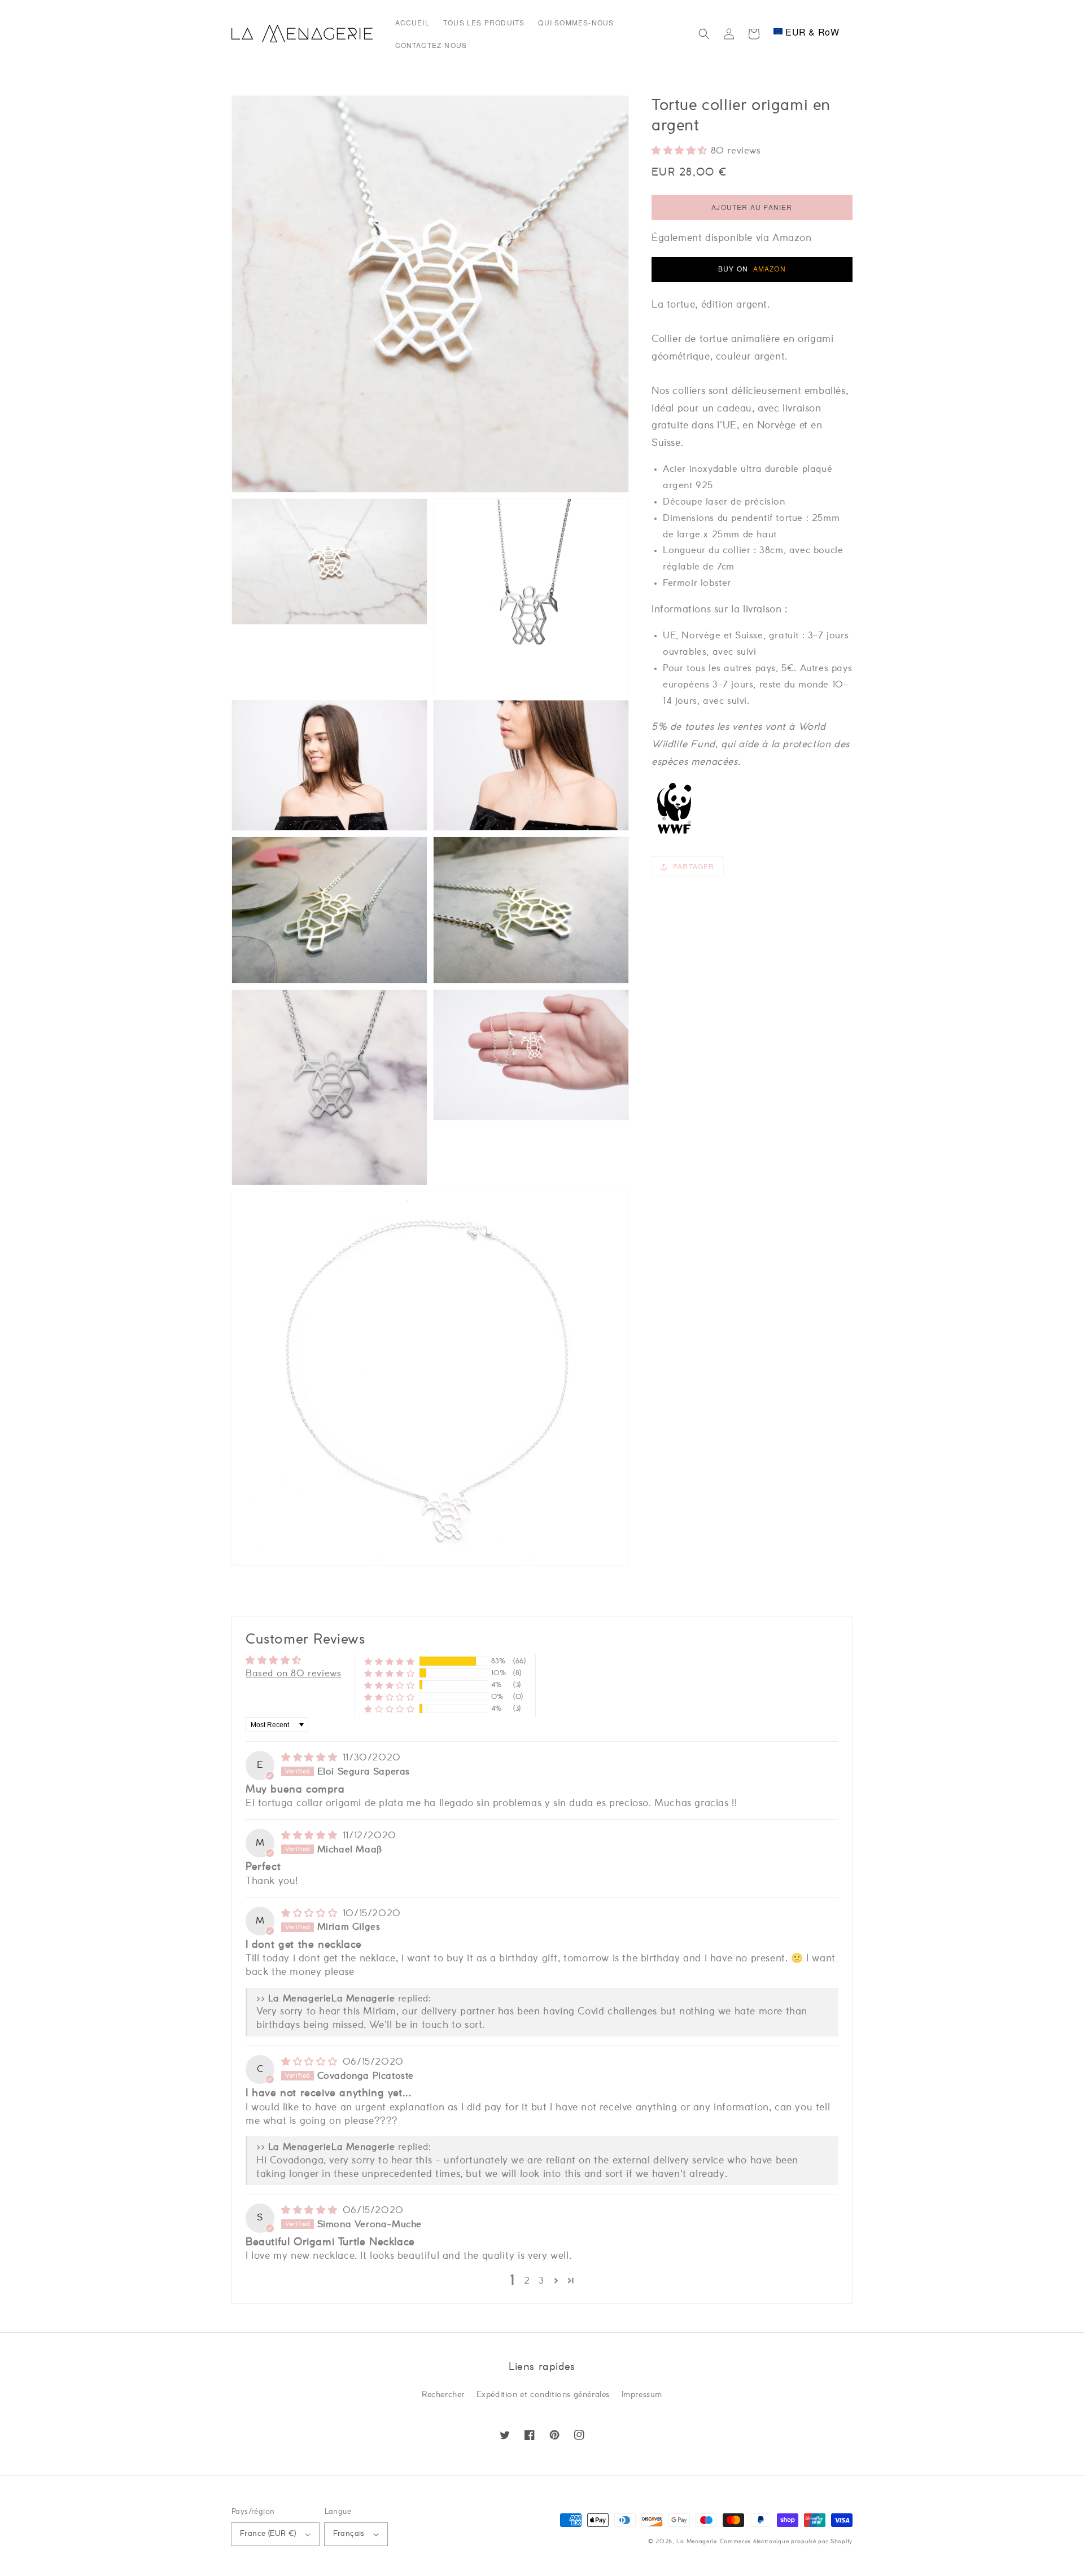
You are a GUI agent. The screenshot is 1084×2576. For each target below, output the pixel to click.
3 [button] (541, 2281)
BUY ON (752, 268)
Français (349, 2534)
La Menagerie (696, 2542)
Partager (694, 866)
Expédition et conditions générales (543, 2395)
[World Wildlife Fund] (674, 833)
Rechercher (443, 2395)
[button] (704, 34)
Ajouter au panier (752, 207)
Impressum (642, 2395)
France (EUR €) (268, 2534)
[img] (311, 1758)
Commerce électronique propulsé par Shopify (786, 2542)
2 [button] (527, 2281)
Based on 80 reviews (293, 1673)
